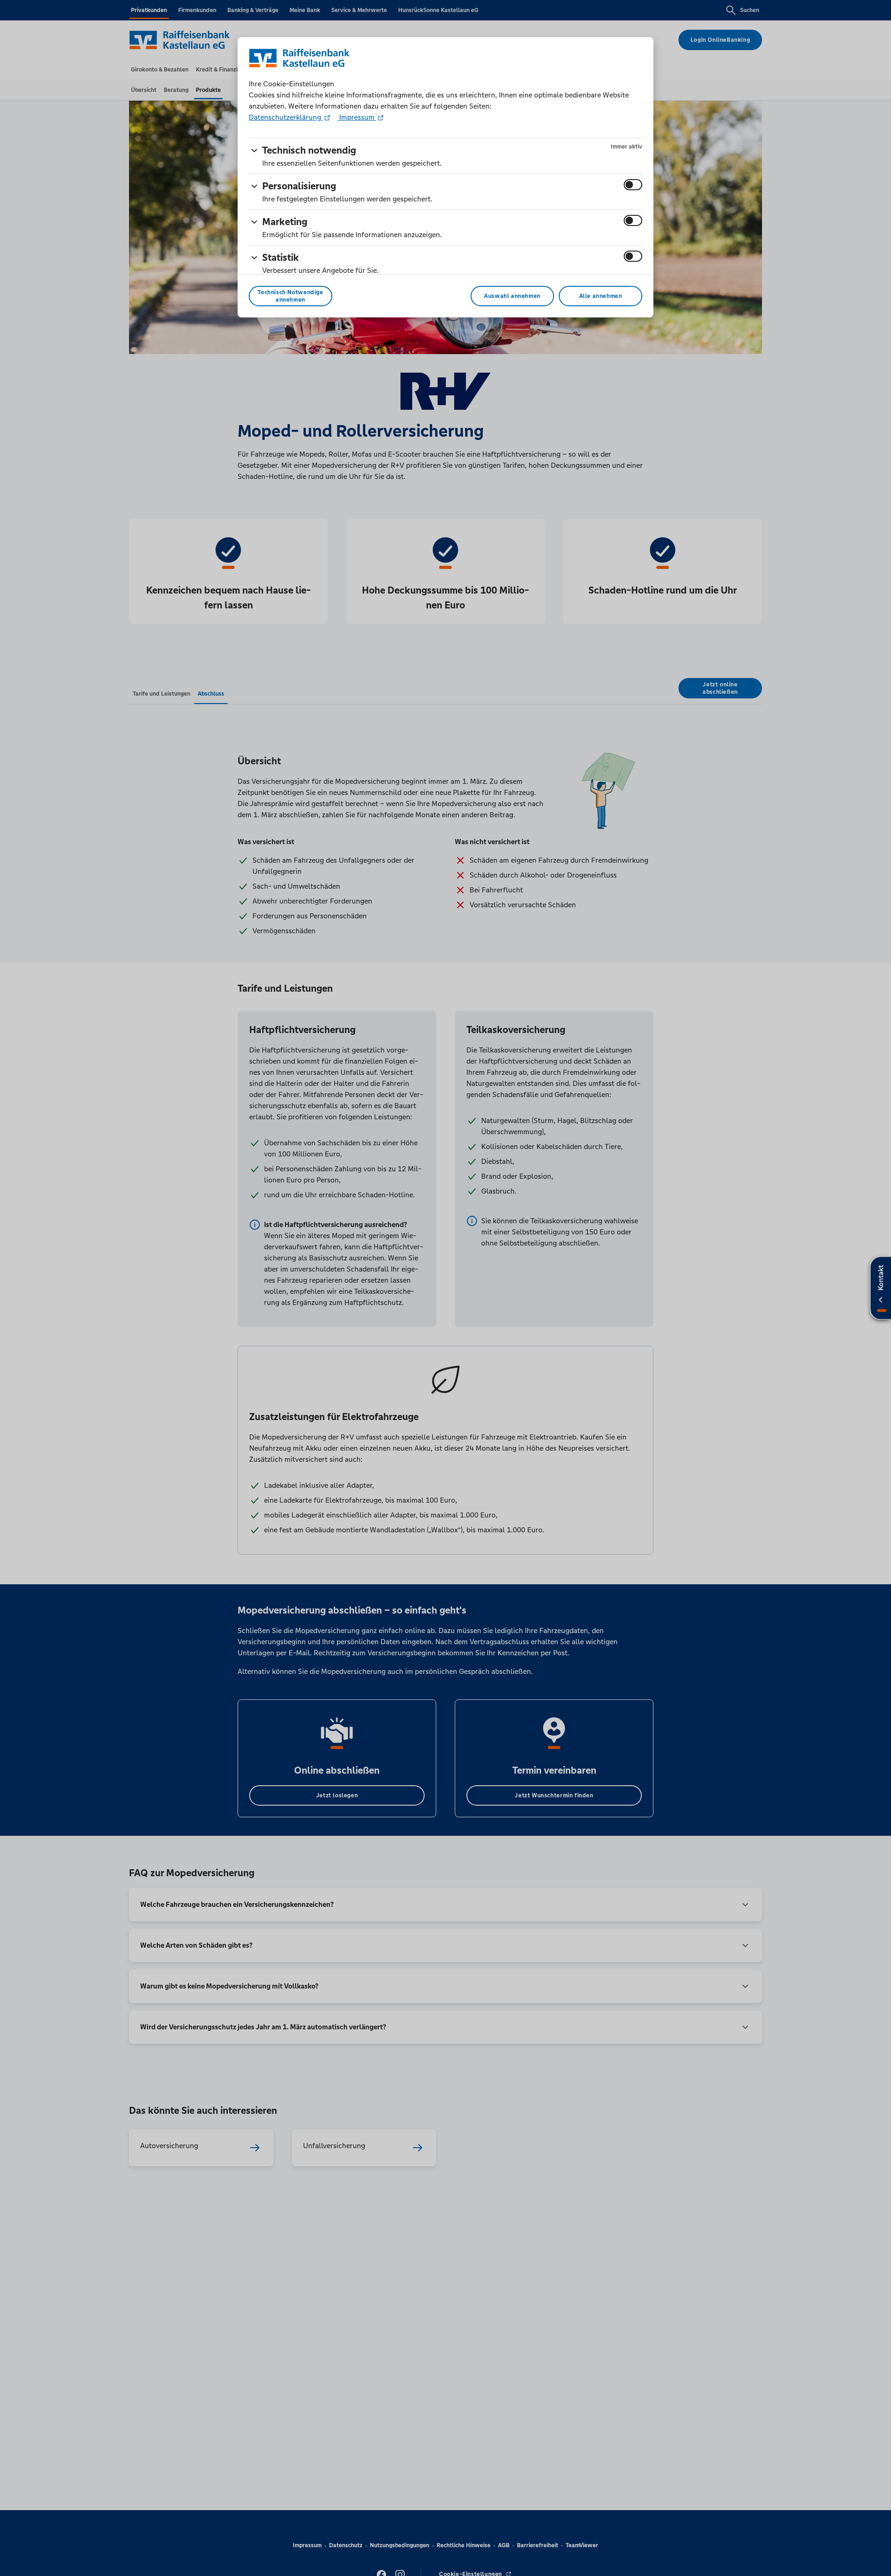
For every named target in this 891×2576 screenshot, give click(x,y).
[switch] (633, 185)
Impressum (357, 117)
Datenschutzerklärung (286, 117)
